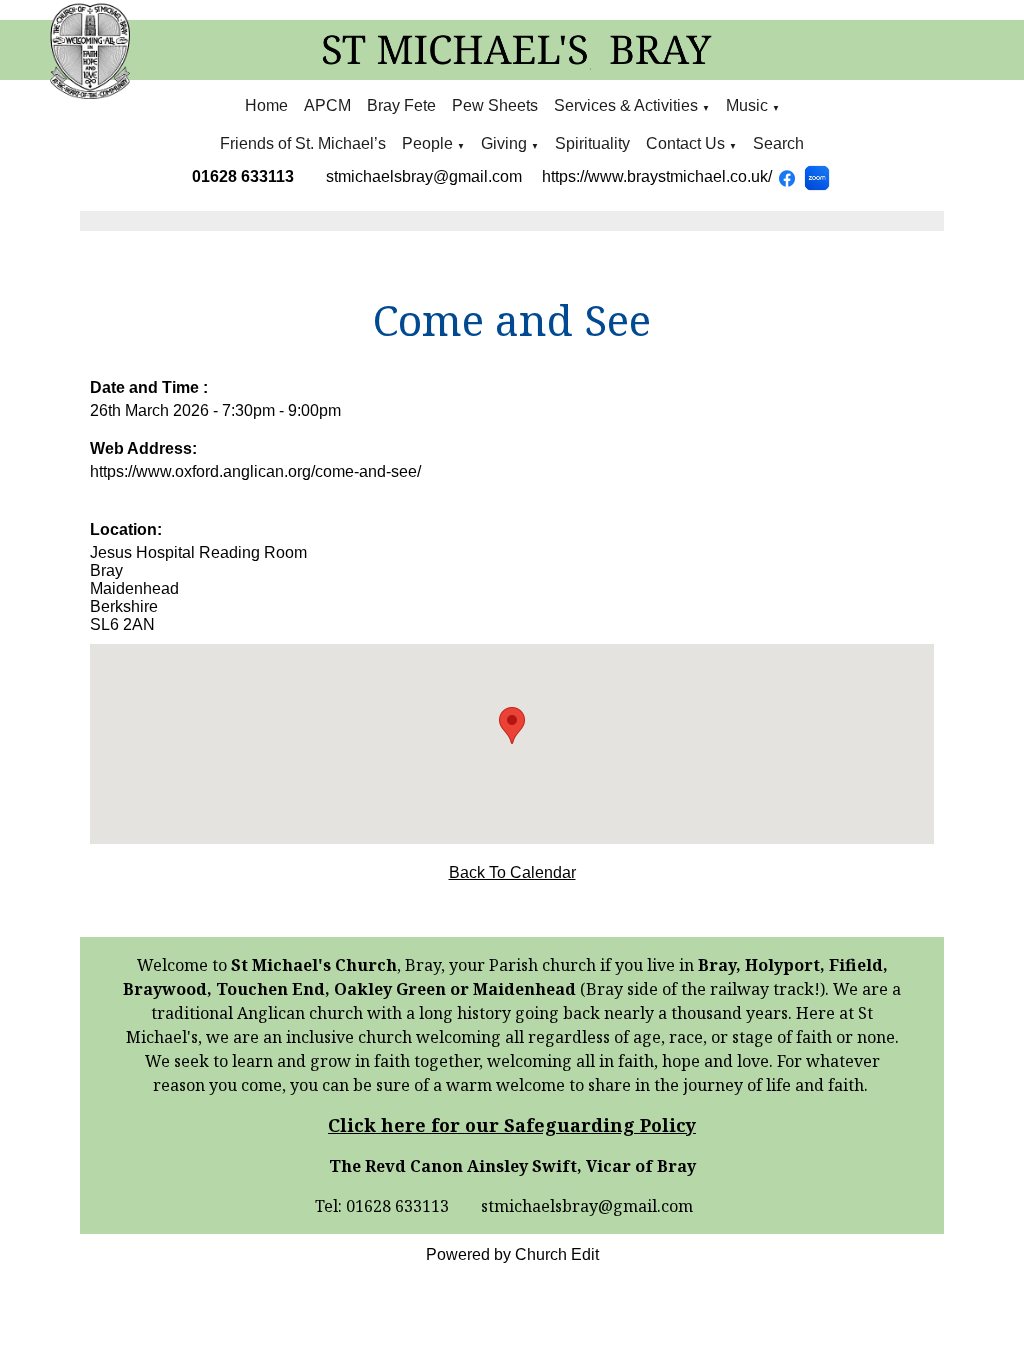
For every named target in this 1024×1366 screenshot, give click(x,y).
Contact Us (685, 143)
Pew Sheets (495, 105)
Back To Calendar (512, 872)
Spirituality (592, 143)
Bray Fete (401, 105)
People (427, 143)
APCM (327, 105)
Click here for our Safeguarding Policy (512, 1125)
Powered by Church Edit (512, 1254)
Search (778, 143)
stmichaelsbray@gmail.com (424, 176)
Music (749, 105)
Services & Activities (626, 105)
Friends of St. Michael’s (303, 143)
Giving (504, 143)
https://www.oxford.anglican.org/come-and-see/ (255, 471)
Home (266, 105)
